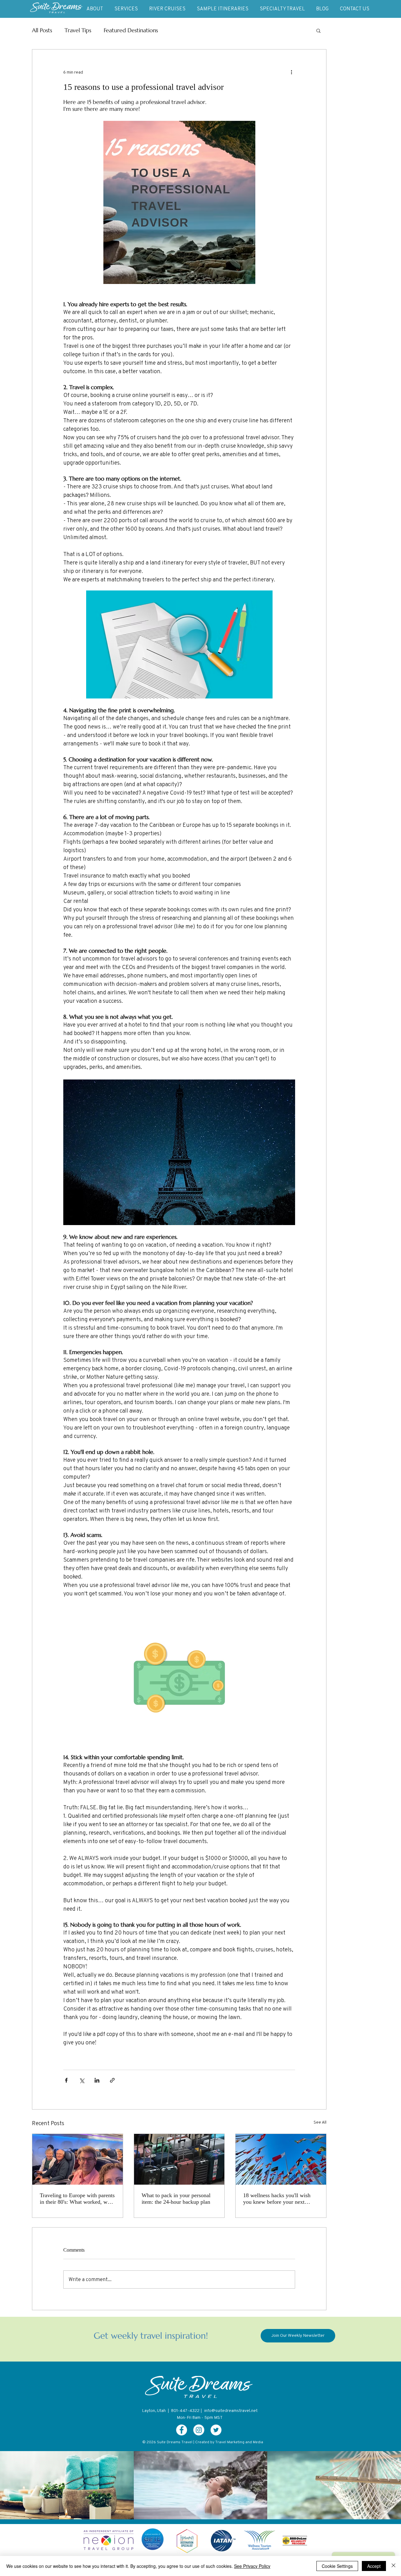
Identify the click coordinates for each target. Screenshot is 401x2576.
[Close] (393, 2566)
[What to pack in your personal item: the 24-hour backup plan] (179, 2159)
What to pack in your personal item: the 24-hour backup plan (176, 2199)
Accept (374, 2566)
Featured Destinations (131, 30)
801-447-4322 (185, 2410)
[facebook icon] (182, 2430)
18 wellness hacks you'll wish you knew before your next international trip (277, 2199)
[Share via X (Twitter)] (82, 2080)
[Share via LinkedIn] (97, 2080)
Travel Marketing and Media (239, 2442)
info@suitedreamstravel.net (231, 2410)
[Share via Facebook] (66, 2080)
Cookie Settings (337, 2566)
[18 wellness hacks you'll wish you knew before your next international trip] (281, 2159)
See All (320, 2122)
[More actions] (291, 72)
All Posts (42, 30)
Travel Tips (78, 30)
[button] (318, 30)
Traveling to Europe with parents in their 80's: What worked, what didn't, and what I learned (77, 2199)
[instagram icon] (199, 2430)
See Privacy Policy (252, 2566)
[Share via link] (112, 2080)
